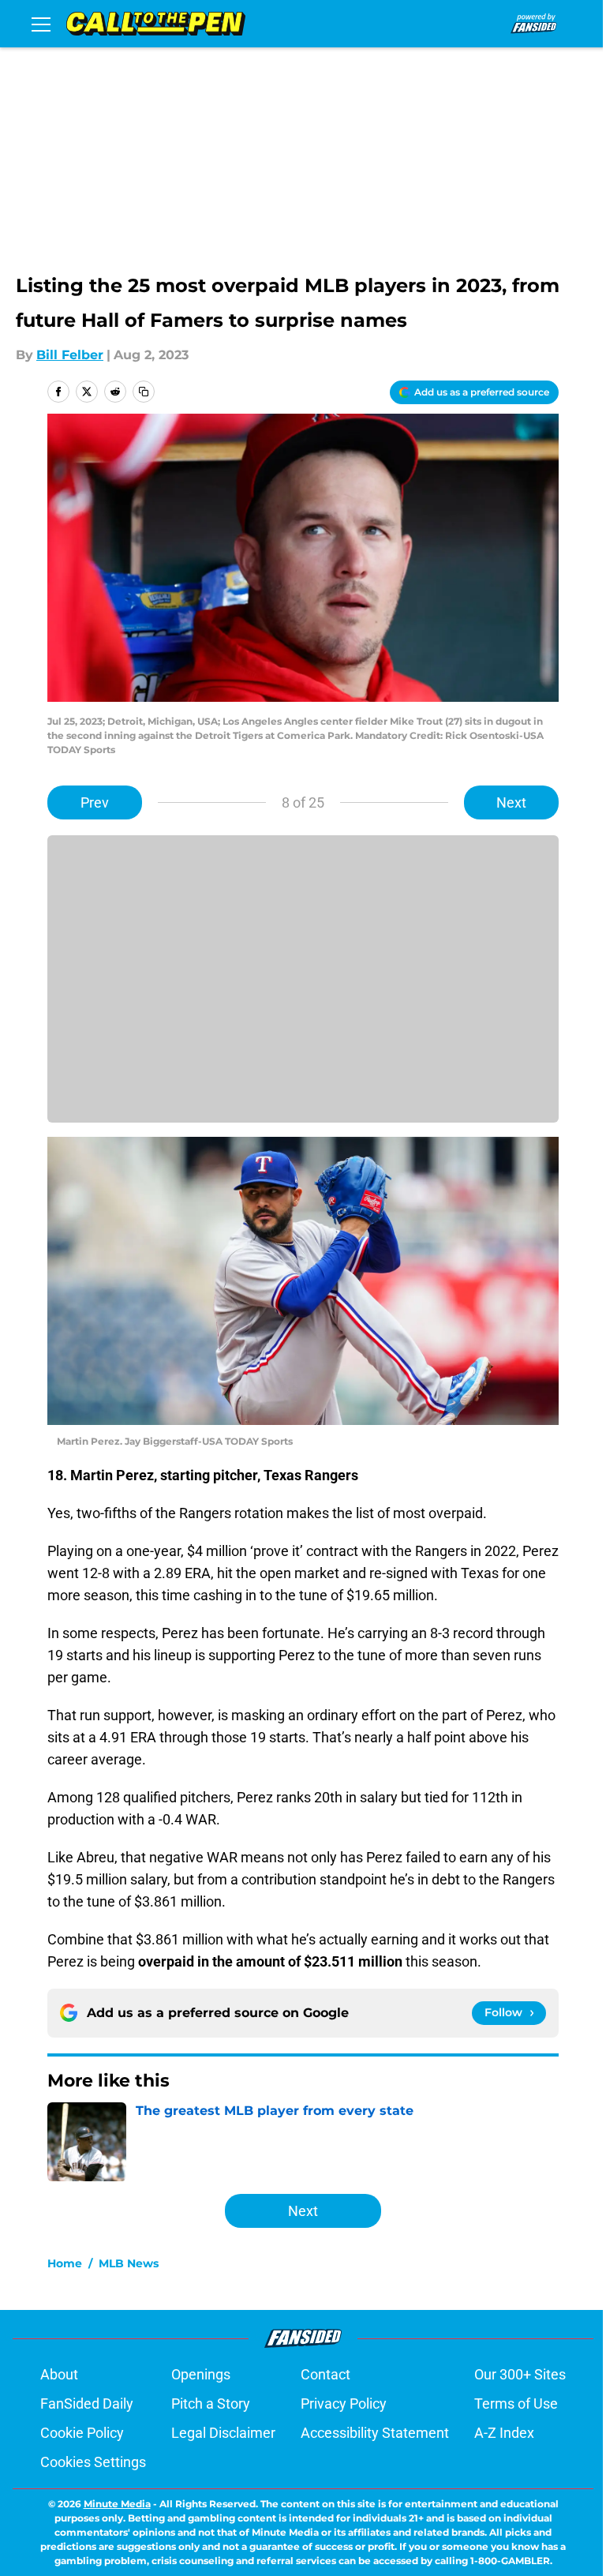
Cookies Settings (93, 2462)
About (59, 2374)
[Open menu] (41, 24)
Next (511, 802)
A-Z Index (504, 2433)
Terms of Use (516, 2404)
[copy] (144, 392)
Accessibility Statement (375, 2433)
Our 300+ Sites (520, 2374)
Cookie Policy (82, 2433)
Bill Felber (70, 355)
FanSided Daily (87, 2404)
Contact (325, 2374)
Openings (201, 2374)
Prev (95, 802)
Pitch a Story (211, 2404)
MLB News (129, 2263)
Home (65, 2263)
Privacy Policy (344, 2404)
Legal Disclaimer (223, 2433)
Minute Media (117, 2504)
